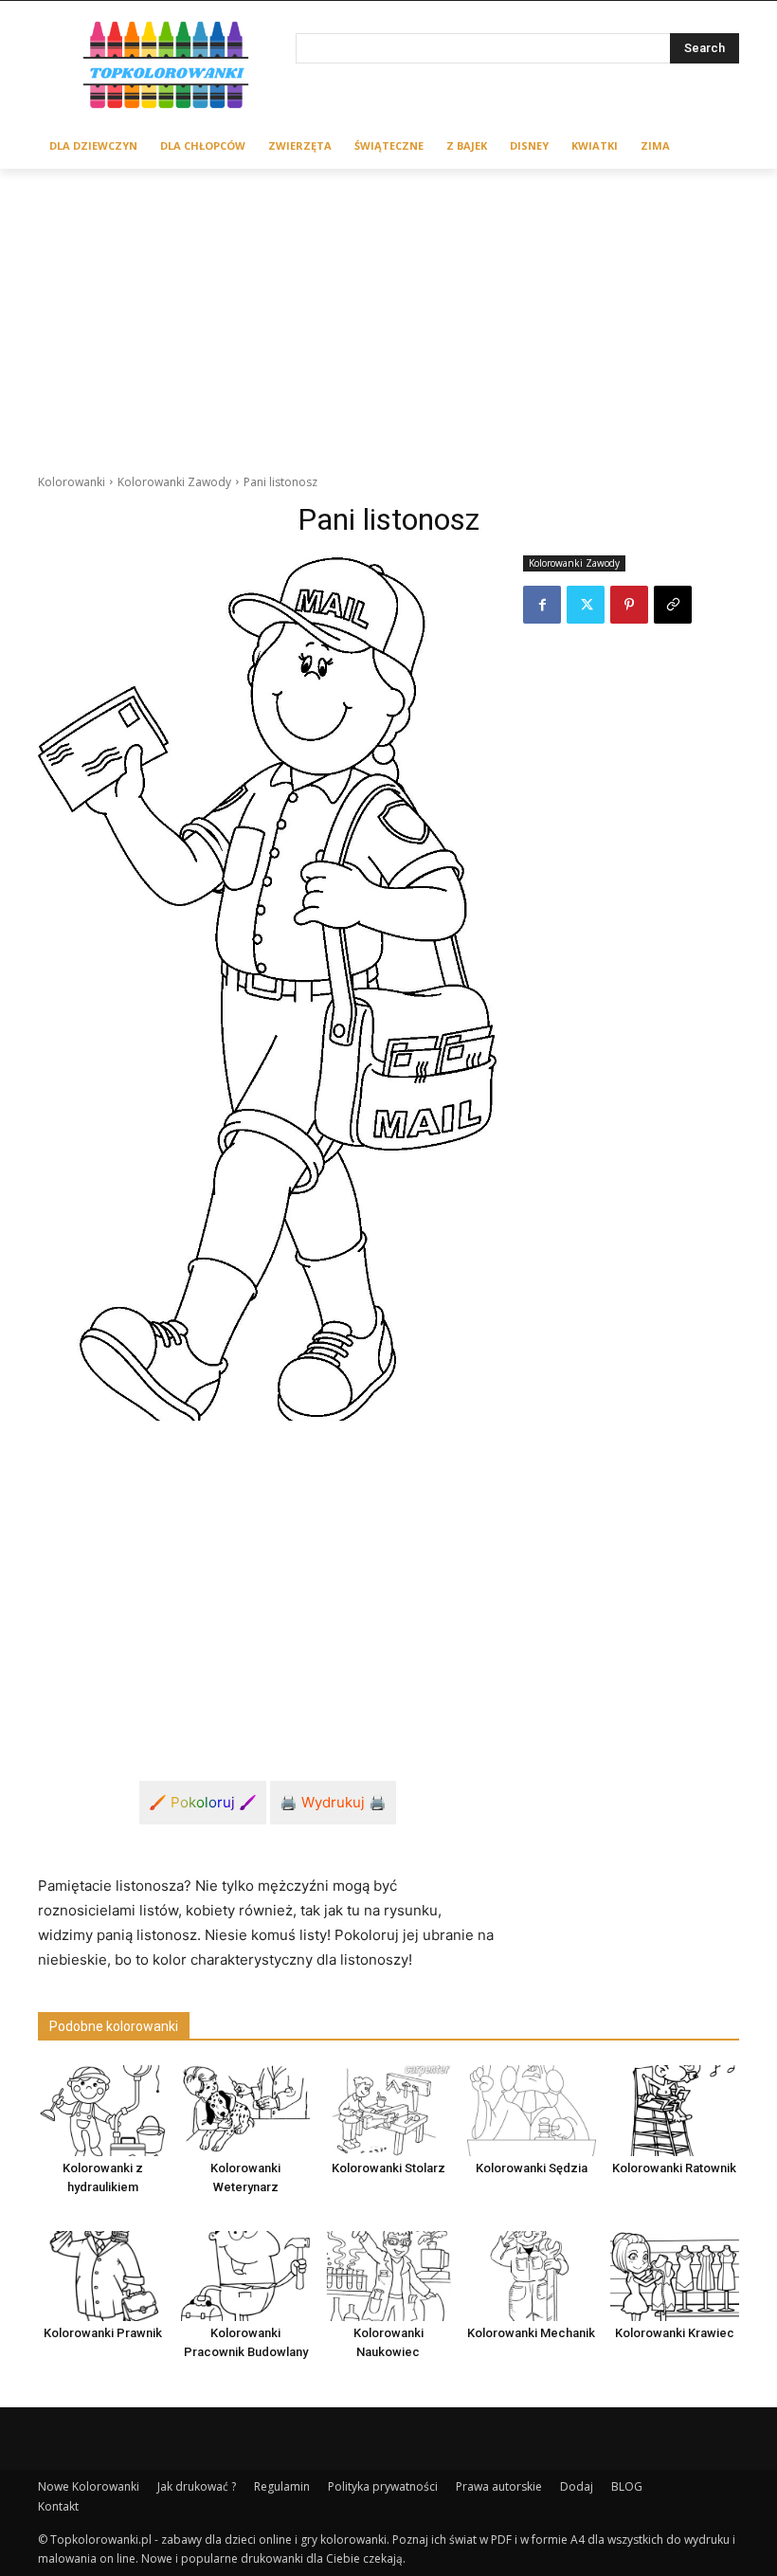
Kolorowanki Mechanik (531, 2333)
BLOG (627, 2486)
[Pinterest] (629, 605)
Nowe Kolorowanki (89, 2486)
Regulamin (282, 2486)
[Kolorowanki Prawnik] (102, 2276)
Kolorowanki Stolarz (388, 2168)
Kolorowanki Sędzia (532, 2168)
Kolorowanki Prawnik (103, 2333)
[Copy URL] (673, 605)
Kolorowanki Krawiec (675, 2333)
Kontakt (58, 2506)
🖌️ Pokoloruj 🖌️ (203, 1802)
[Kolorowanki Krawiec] (675, 2276)
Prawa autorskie (499, 2486)
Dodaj (577, 2486)
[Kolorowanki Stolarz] (388, 2110)
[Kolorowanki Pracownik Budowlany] (245, 2276)
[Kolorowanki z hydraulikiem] (102, 2110)
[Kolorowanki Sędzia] (532, 2110)
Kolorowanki (72, 482)
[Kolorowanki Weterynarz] (245, 2110)
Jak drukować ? (197, 2486)
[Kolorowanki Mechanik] (532, 2276)
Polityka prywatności (383, 2486)
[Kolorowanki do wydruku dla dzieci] (167, 68)
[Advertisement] (388, 311)
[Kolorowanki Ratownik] (675, 2110)
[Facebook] (542, 605)
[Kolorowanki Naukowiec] (388, 2276)
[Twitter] (586, 605)
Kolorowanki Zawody (174, 482)
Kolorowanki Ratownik (674, 2168)
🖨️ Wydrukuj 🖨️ (333, 1802)
